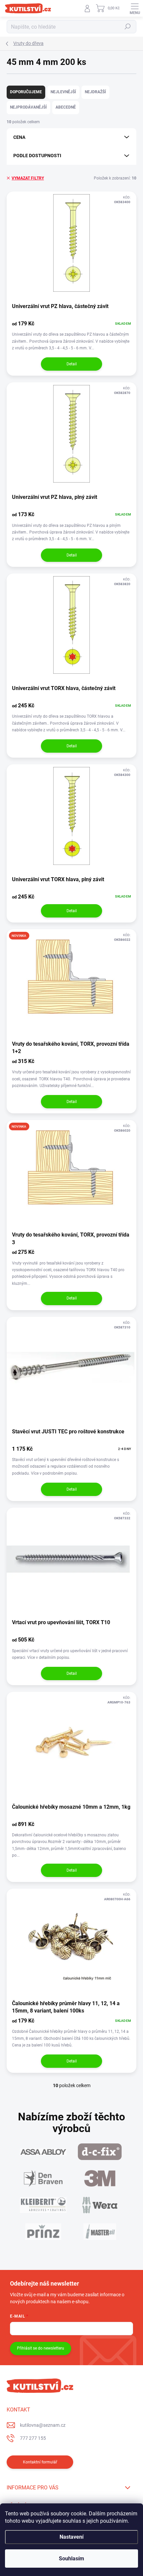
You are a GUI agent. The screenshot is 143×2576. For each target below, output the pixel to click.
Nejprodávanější (28, 107)
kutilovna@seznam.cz (43, 2425)
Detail (72, 364)
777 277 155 (33, 2438)
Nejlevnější (63, 92)
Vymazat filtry (28, 178)
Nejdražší (95, 92)
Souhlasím (71, 2559)
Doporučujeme (26, 92)
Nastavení (71, 2537)
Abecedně (66, 107)
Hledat (128, 27)
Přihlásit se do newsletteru (41, 2348)
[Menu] (135, 8)
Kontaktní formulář (40, 2462)
